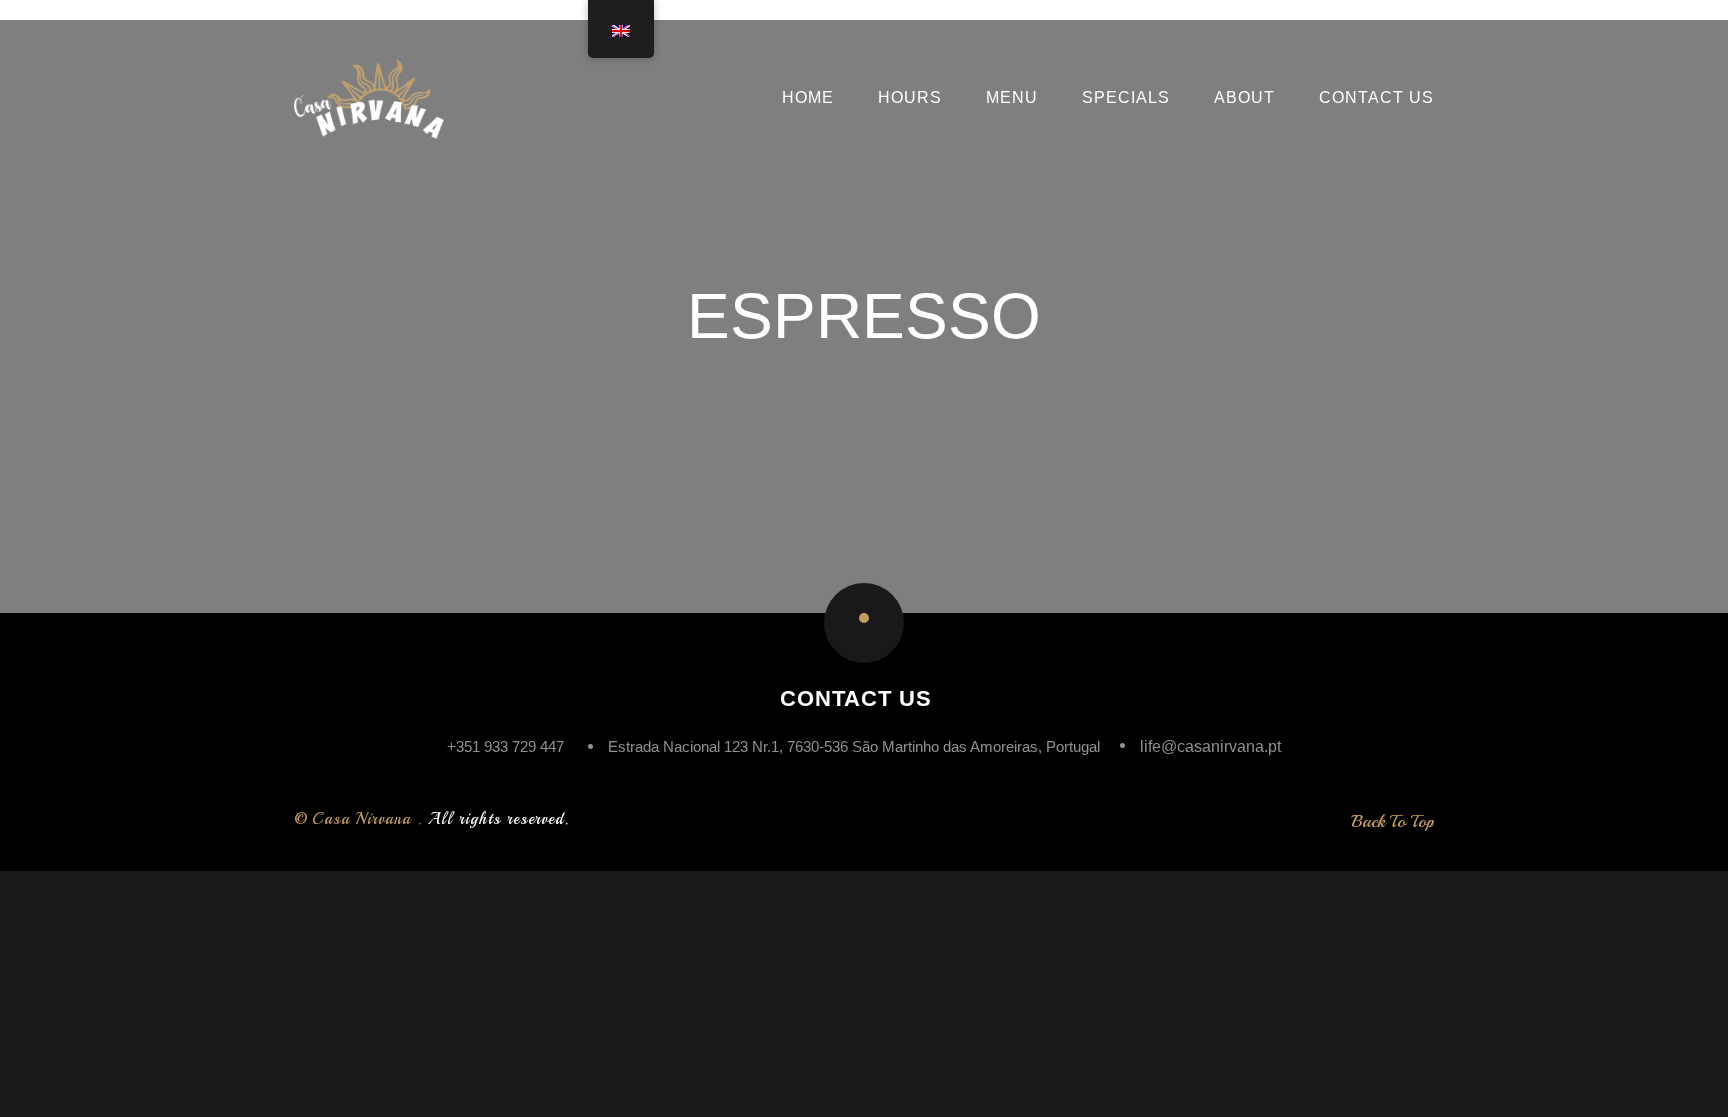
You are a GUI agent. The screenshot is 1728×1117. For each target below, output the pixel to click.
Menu (1012, 98)
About (1244, 98)
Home (808, 98)
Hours (910, 98)
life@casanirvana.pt (1210, 746)
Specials (1126, 98)
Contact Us (1376, 98)
